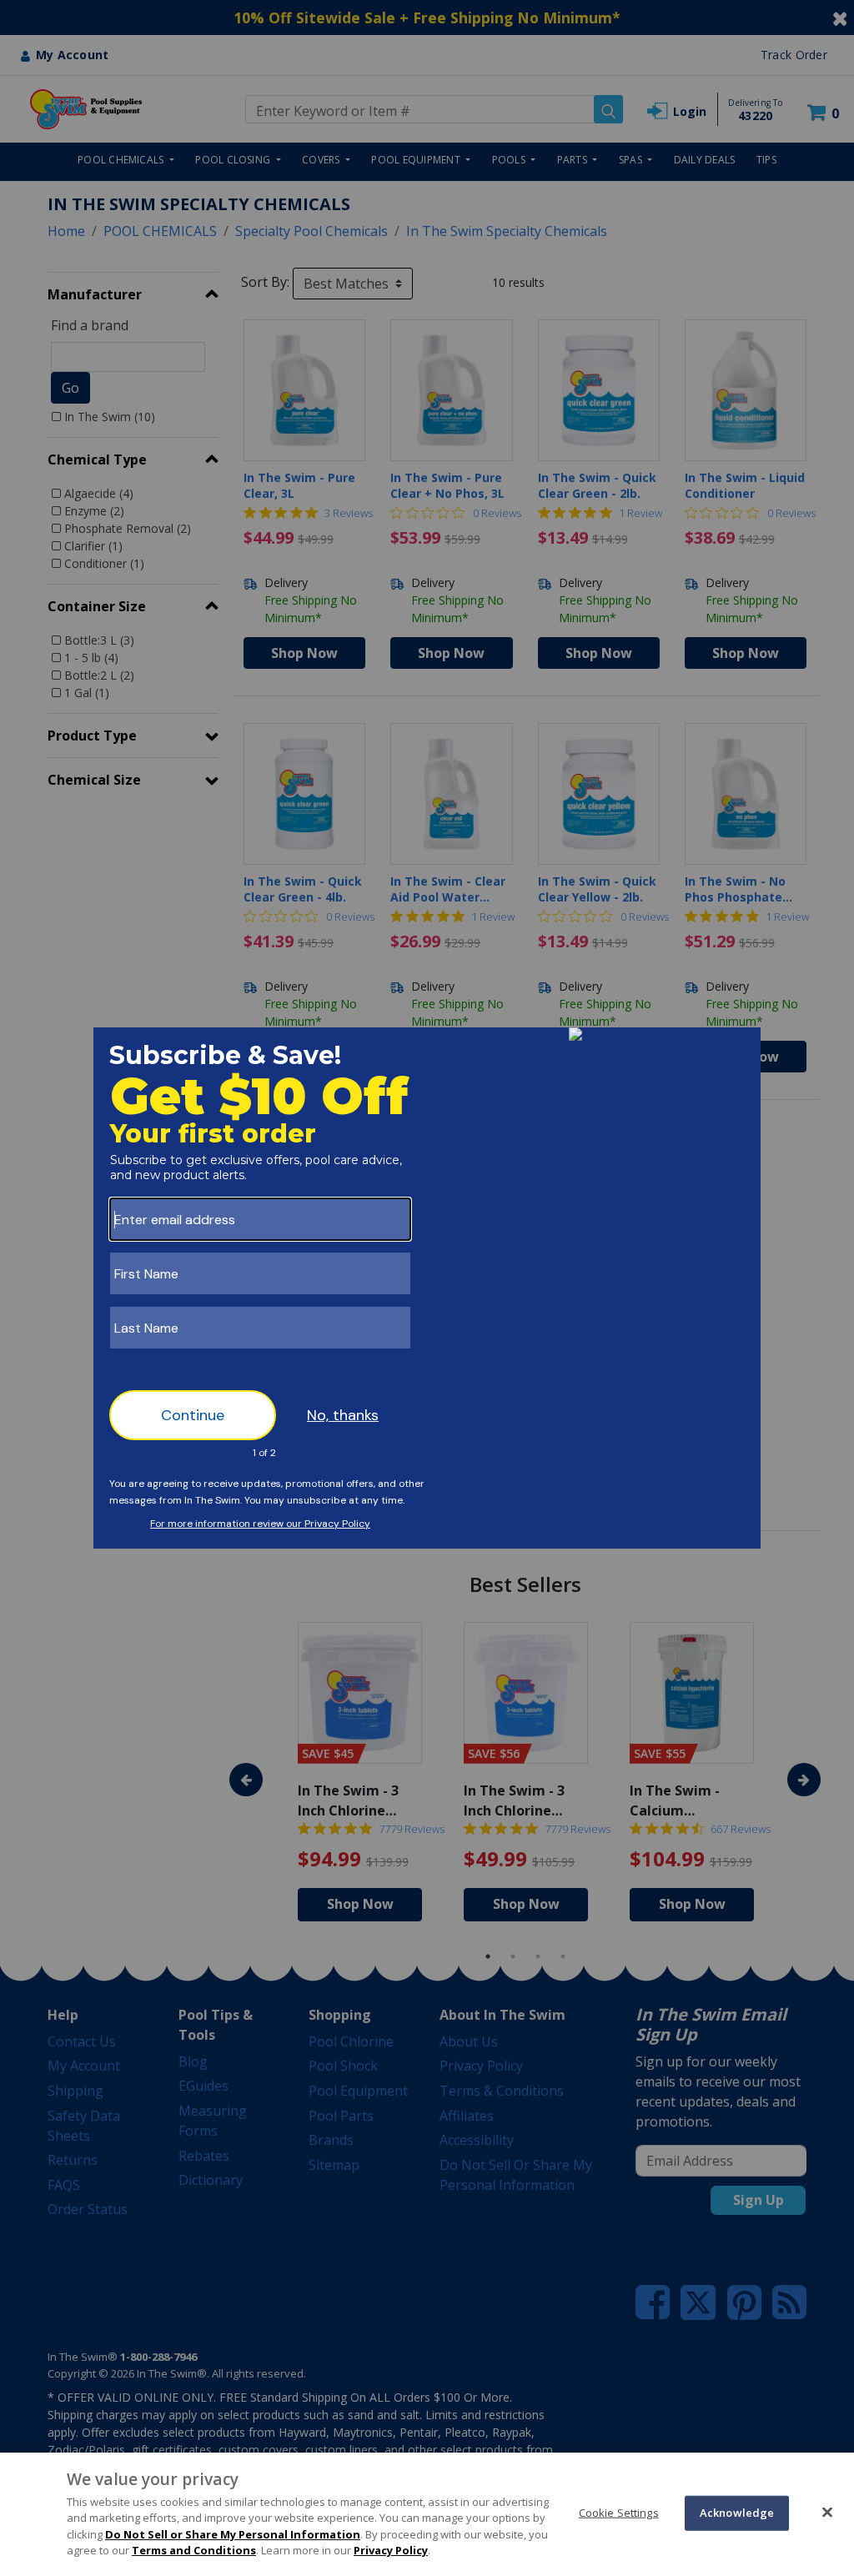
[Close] (827, 2512)
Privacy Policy (391, 2550)
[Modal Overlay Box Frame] (427, 1288)
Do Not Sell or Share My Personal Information (233, 2534)
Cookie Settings (619, 2513)
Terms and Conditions (194, 2550)
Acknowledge (737, 2513)
